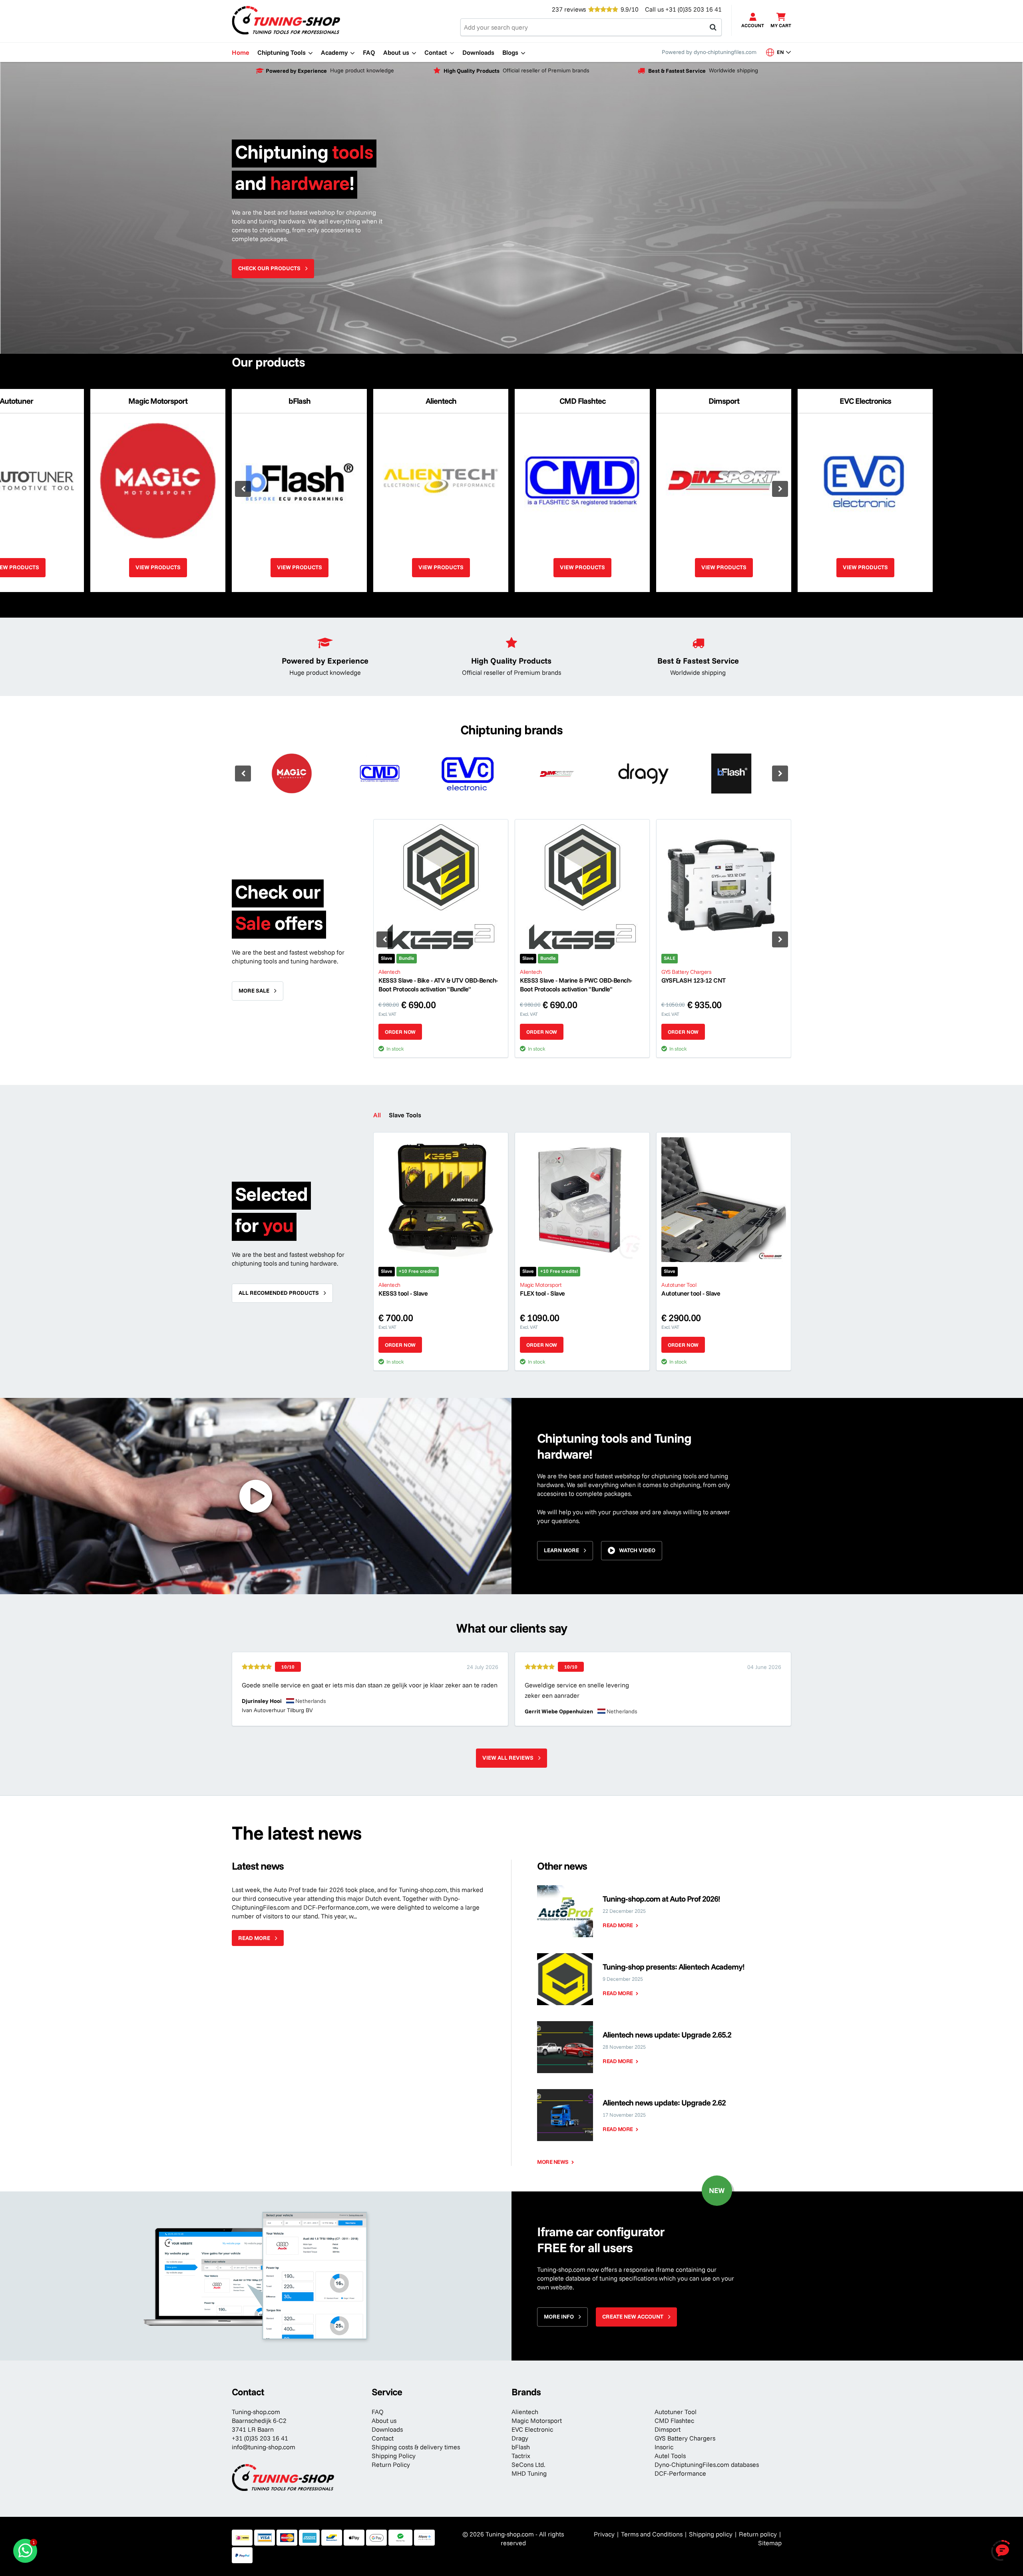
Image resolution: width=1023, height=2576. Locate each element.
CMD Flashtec (674, 2420)
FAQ (378, 2412)
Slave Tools (405, 1115)
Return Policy (391, 2464)
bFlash (521, 2447)
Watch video (637, 1550)
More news (553, 2162)
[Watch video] (256, 1496)
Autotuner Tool (676, 2412)
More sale (254, 991)
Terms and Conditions (652, 2534)
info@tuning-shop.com (264, 2447)
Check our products (269, 268)
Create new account (633, 2317)
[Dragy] (643, 774)
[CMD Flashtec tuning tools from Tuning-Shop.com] (380, 774)
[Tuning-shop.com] (286, 20)
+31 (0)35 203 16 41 (694, 9)
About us (384, 2420)
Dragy (520, 2438)
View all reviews (508, 1758)
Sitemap (770, 2543)
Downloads (387, 2429)
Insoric (664, 2447)
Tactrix (521, 2456)
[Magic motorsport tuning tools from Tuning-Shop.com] (292, 774)
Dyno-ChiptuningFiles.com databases (707, 2464)
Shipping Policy (394, 2456)
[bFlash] (731, 774)
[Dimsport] (555, 774)
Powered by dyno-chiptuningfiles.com (709, 52)
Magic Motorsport (537, 2420)
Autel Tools (670, 2456)
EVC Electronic (532, 2429)
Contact (383, 2438)
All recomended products (279, 1293)
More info (559, 2317)
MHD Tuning (529, 2473)
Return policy (758, 2534)
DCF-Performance (680, 2473)
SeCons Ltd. (528, 2464)
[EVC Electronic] (468, 774)
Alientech (525, 2412)
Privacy (604, 2534)
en (783, 52)
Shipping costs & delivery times (416, 2447)
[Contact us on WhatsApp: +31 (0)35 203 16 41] (25, 2551)
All (377, 1115)
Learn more (561, 1550)
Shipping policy (711, 2534)
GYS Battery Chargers (685, 2438)
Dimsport (668, 2429)
